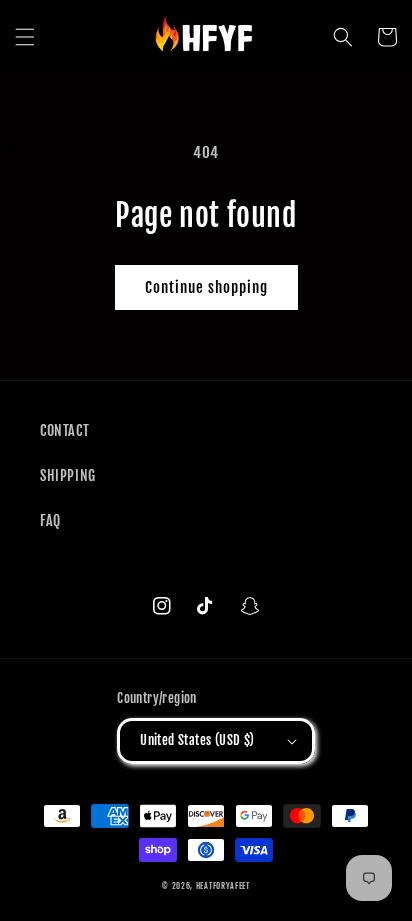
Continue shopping (206, 287)
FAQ (50, 520)
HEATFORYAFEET (223, 886)
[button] (25, 37)
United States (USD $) (197, 740)
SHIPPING (68, 475)
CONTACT (64, 430)
